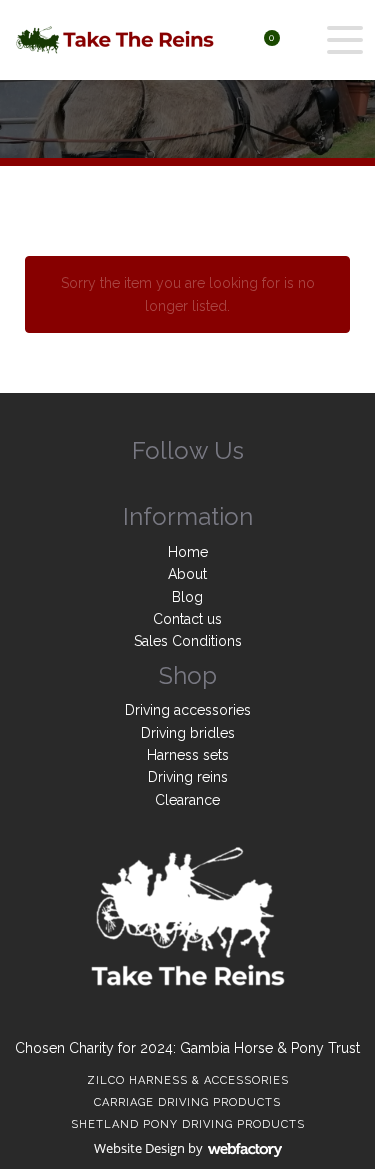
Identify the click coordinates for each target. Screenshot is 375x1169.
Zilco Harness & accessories (188, 1080)
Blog (187, 597)
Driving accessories (188, 710)
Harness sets (188, 755)
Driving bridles (188, 733)
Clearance (187, 800)
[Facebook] (188, 489)
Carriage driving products (187, 1102)
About (187, 574)
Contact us (187, 619)
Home (188, 552)
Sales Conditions (188, 641)
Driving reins (188, 777)
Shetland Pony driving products (188, 1124)
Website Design (139, 1148)
